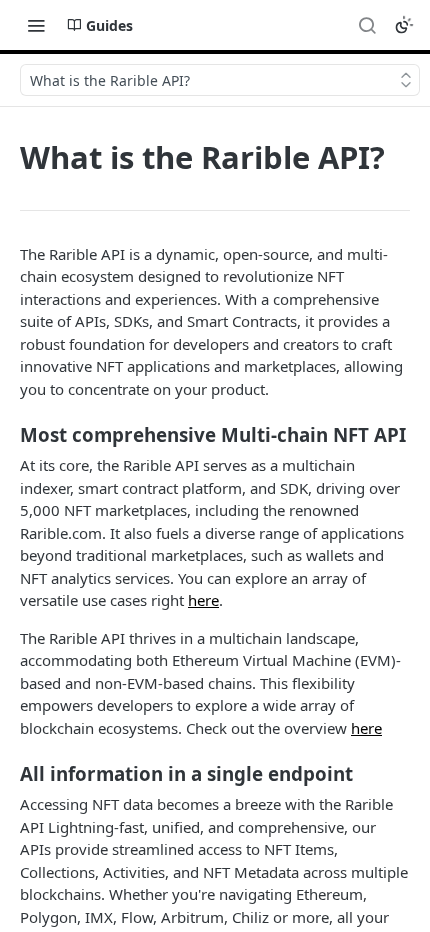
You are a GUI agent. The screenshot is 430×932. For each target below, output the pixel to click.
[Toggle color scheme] (404, 25)
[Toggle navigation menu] (36, 25)
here (203, 600)
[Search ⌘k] (367, 25)
